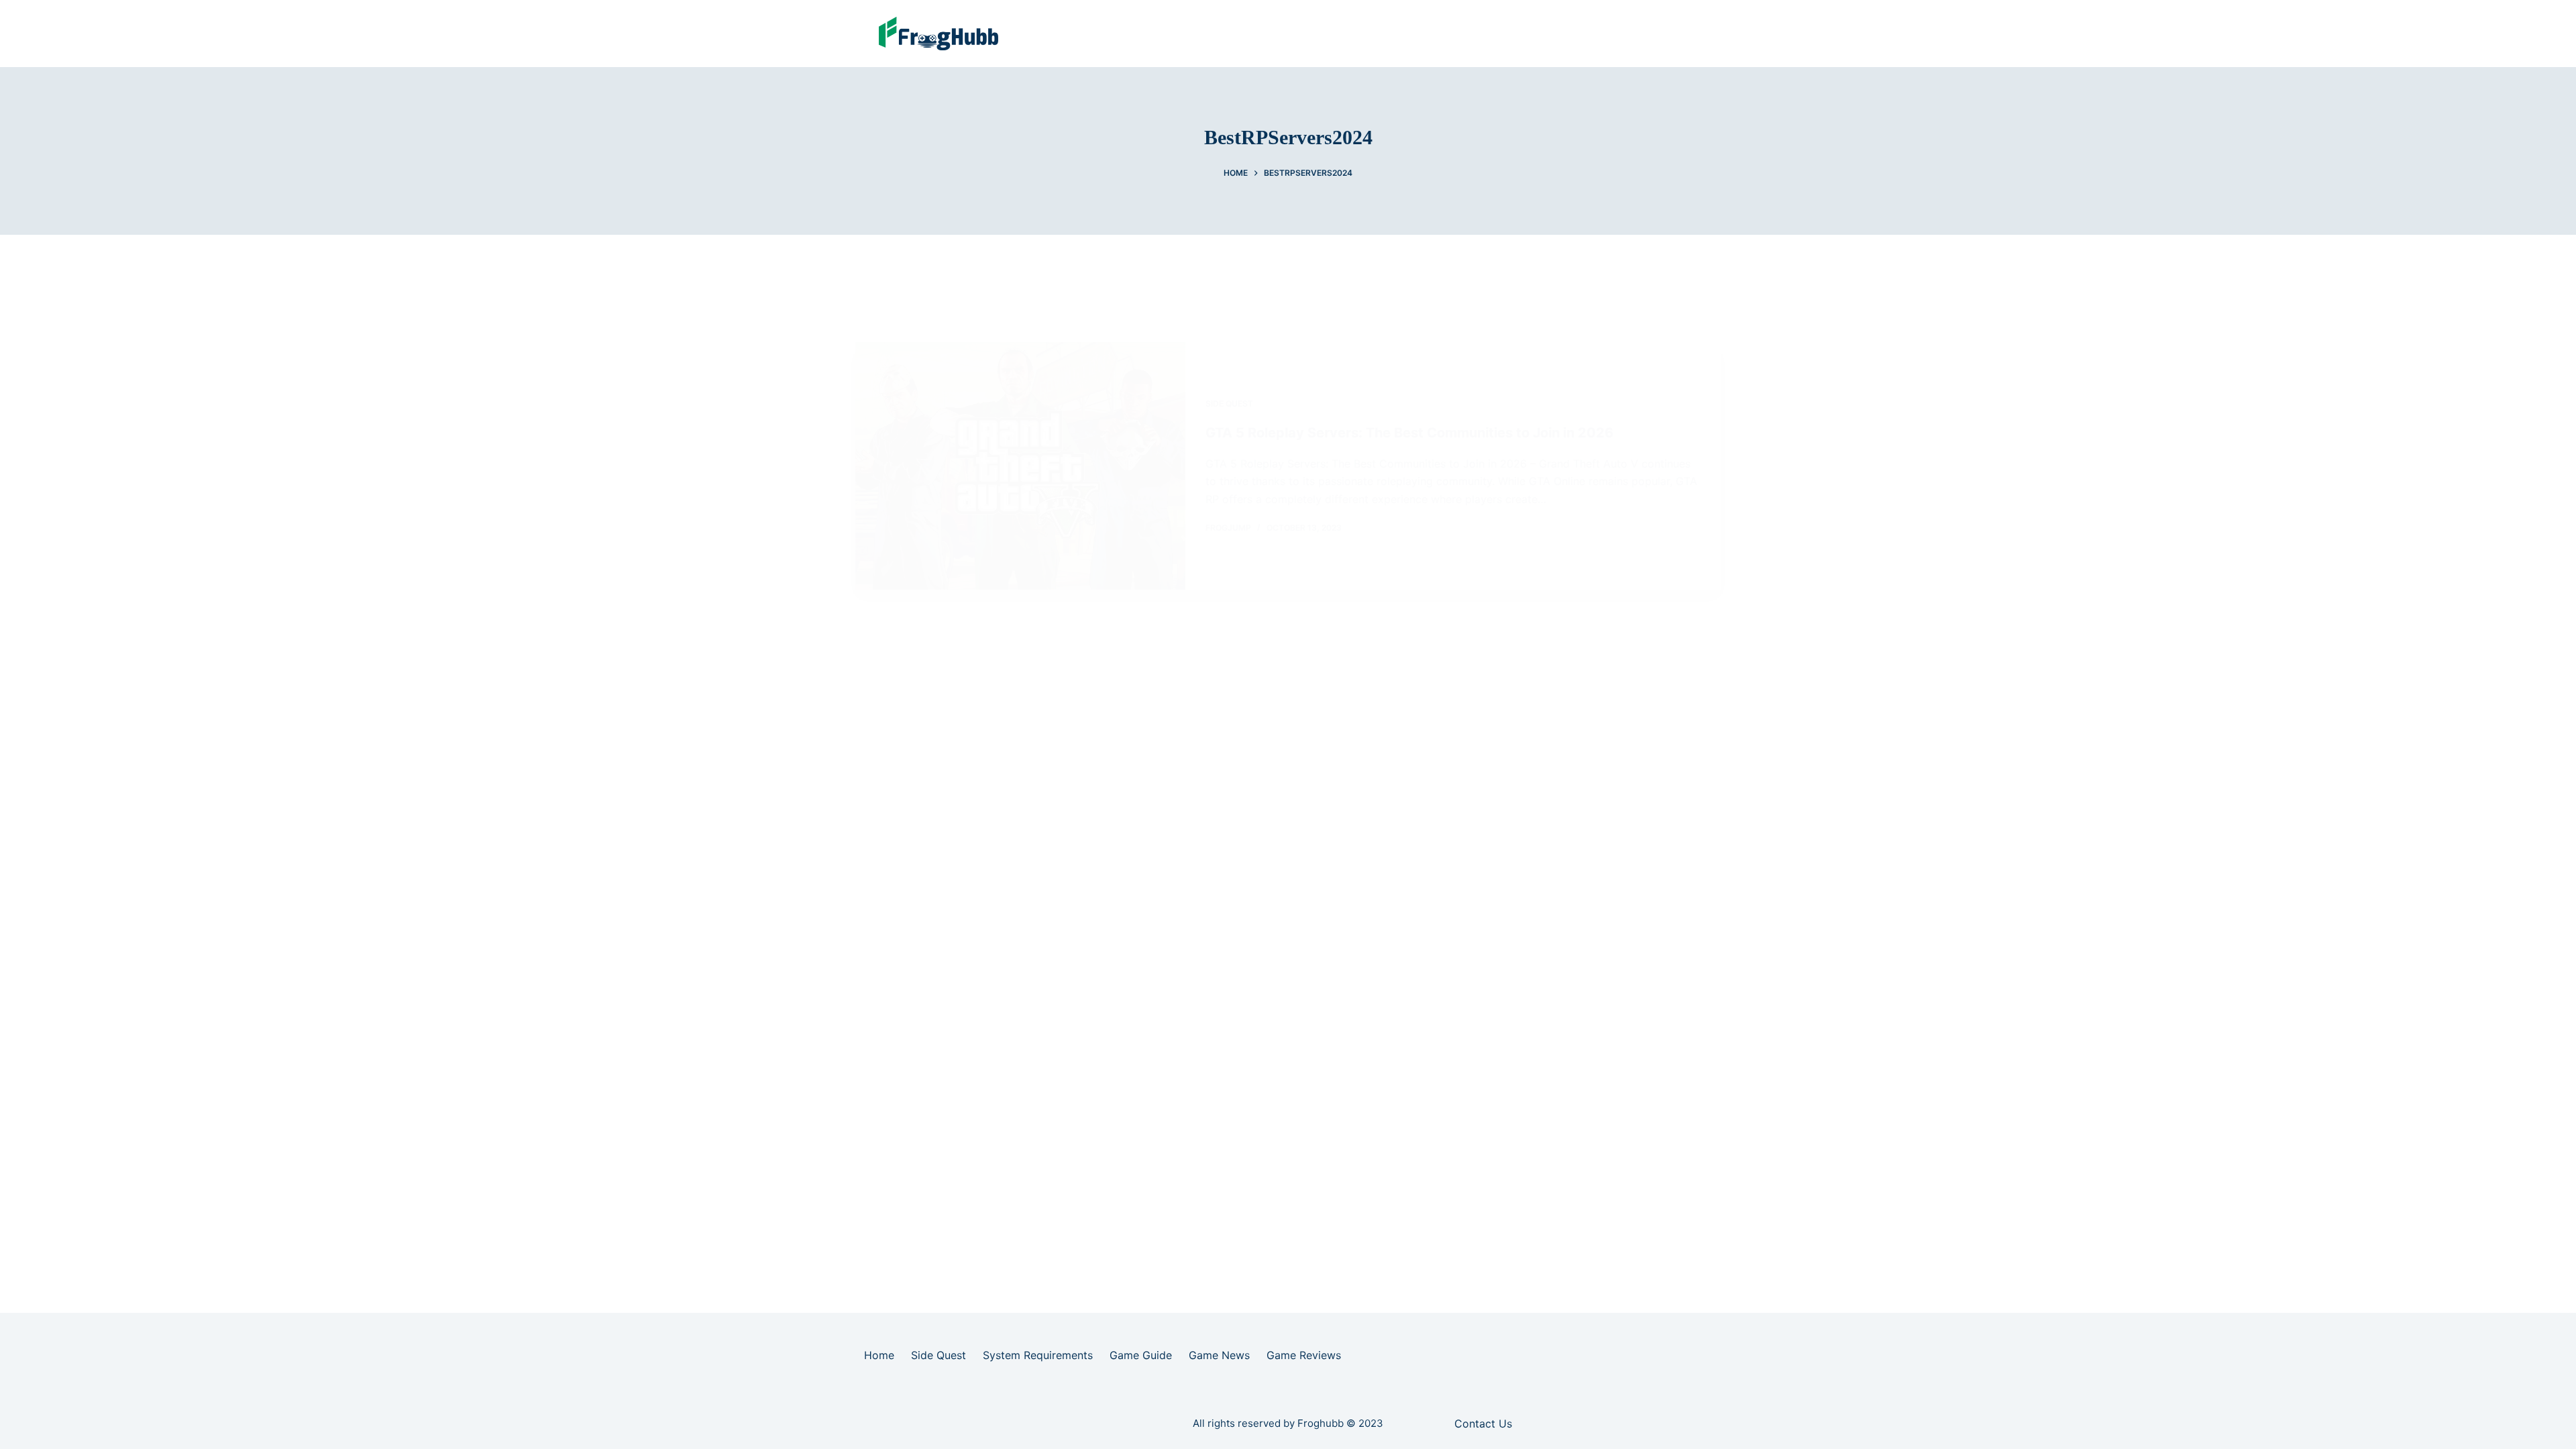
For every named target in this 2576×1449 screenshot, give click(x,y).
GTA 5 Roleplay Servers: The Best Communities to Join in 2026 (1409, 433)
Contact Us (1483, 1424)
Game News (1219, 1355)
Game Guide (1141, 1355)
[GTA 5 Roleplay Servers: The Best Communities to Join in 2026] (1020, 466)
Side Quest (1229, 404)
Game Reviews (1304, 1355)
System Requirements (1038, 1355)
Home (879, 1355)
